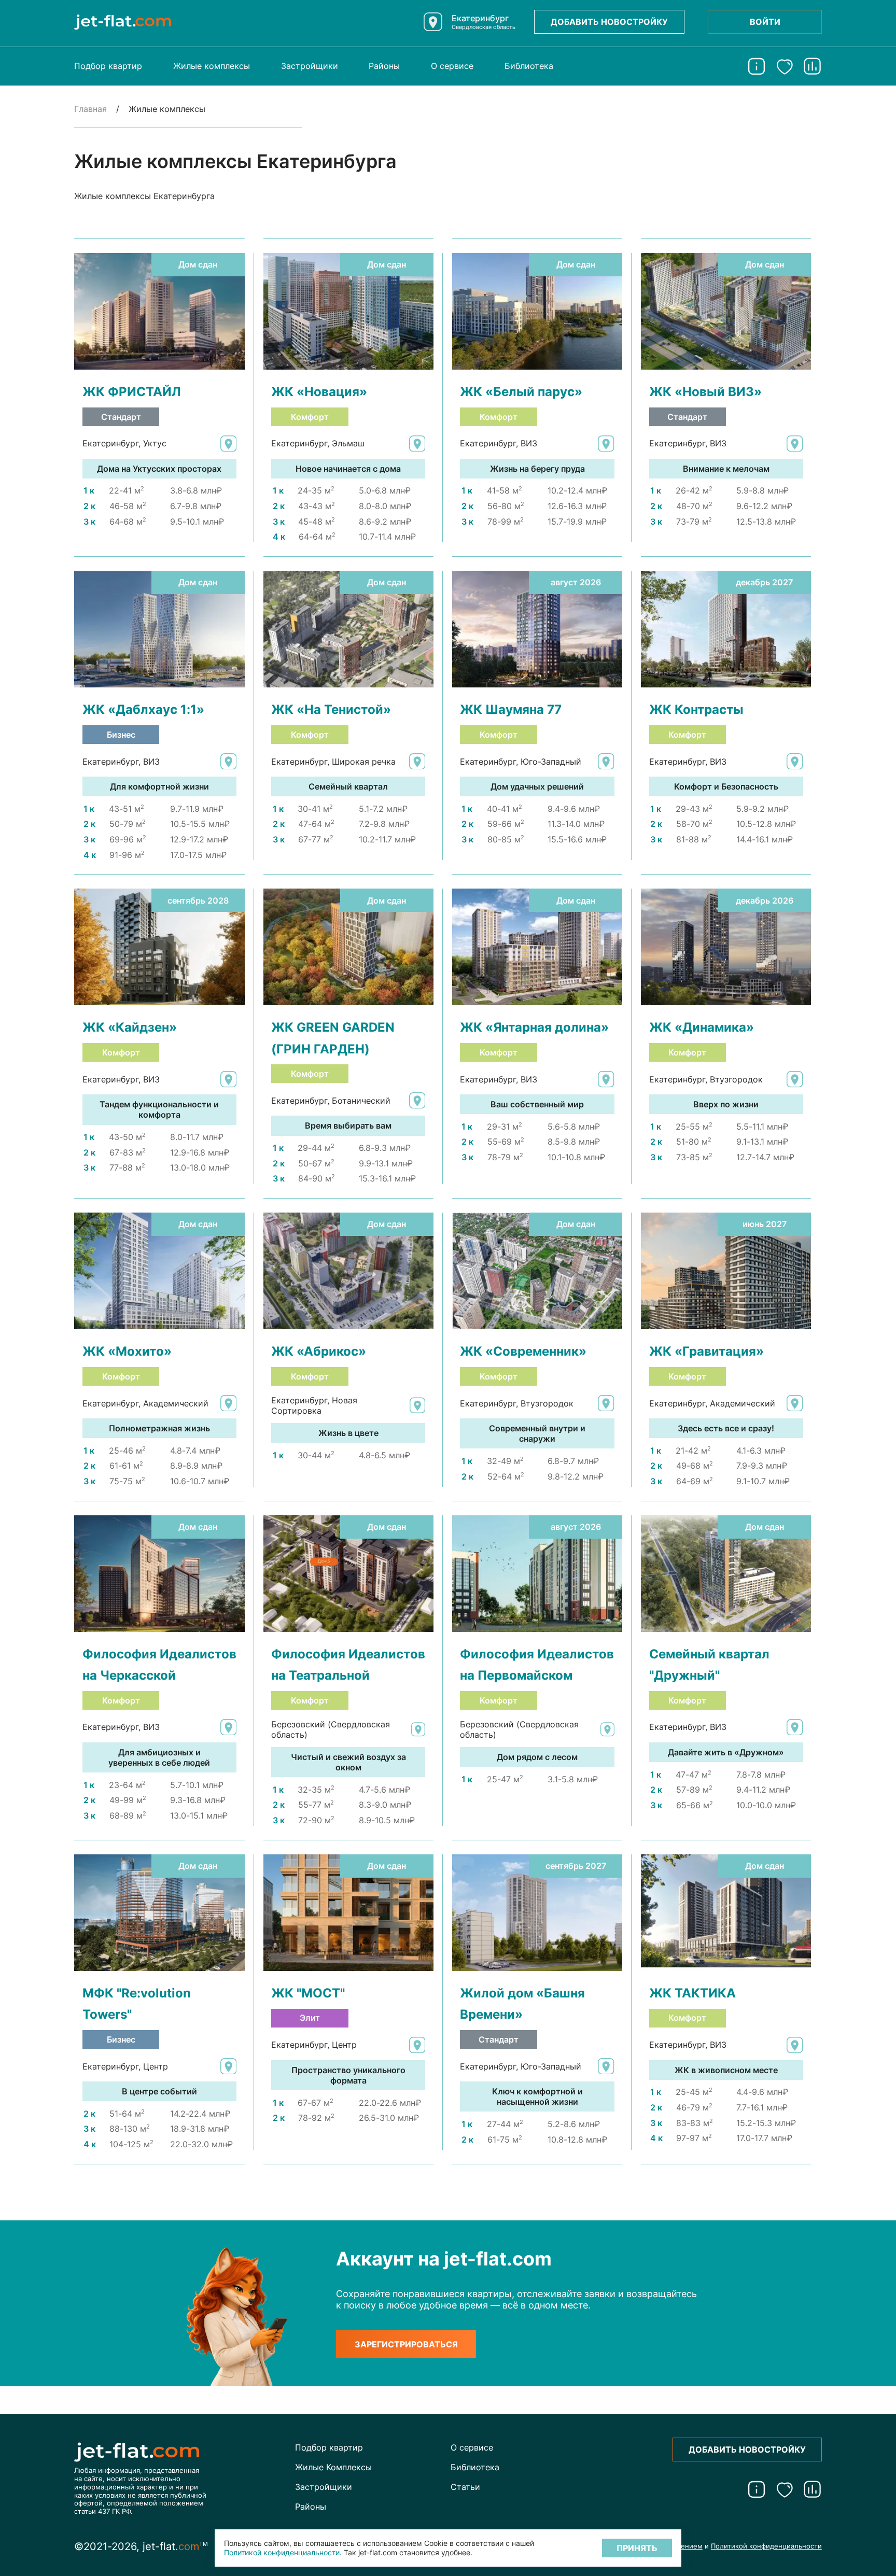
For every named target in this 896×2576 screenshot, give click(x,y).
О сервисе (452, 66)
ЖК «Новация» (319, 391)
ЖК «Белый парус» (521, 391)
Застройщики (310, 66)
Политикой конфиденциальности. (283, 2552)
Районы (384, 66)
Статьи (465, 2487)
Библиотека (529, 66)
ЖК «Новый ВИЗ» (705, 391)
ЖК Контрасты (696, 709)
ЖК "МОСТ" (308, 1993)
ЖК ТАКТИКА (692, 1993)
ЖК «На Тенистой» (331, 709)
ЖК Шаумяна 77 (511, 709)
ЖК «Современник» (523, 1351)
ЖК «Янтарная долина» (534, 1027)
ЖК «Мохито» (127, 1351)
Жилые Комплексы (333, 2467)
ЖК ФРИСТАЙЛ (132, 391)
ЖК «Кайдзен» (130, 1027)
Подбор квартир (108, 66)
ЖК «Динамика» (702, 1027)
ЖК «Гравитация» (706, 1351)
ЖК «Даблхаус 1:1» (143, 709)
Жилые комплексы (212, 66)
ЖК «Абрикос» (319, 1351)
